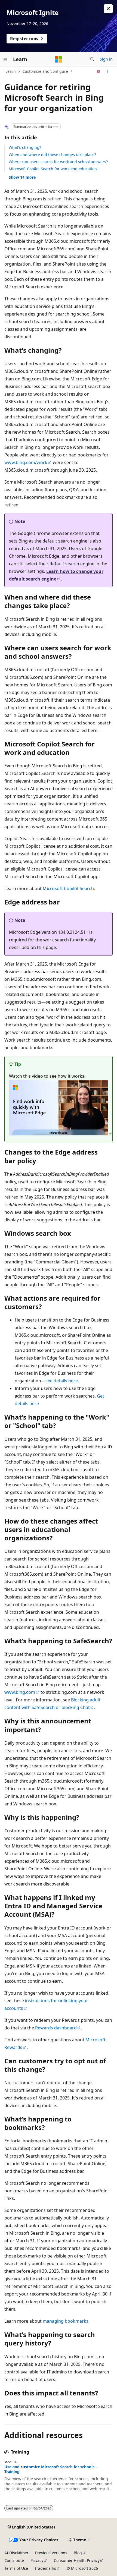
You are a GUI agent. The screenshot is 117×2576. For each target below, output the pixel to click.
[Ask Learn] (99, 71)
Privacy (37, 2560)
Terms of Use (16, 2568)
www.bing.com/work (26, 462)
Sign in (106, 59)
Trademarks (45, 2568)
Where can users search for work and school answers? (58, 162)
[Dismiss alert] (108, 9)
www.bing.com (20, 1692)
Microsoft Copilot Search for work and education (53, 169)
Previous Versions (51, 2553)
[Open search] (92, 59)
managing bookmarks (66, 2321)
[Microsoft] (59, 59)
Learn (11, 71)
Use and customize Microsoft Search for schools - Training (51, 2469)
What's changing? (25, 147)
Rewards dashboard (56, 2028)
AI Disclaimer (16, 2553)
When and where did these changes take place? (52, 155)
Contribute (14, 2560)
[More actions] (108, 71)
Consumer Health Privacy (77, 2560)
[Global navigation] (5, 59)
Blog (78, 2553)
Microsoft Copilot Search (68, 888)
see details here (62, 1381)
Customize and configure (45, 71)
